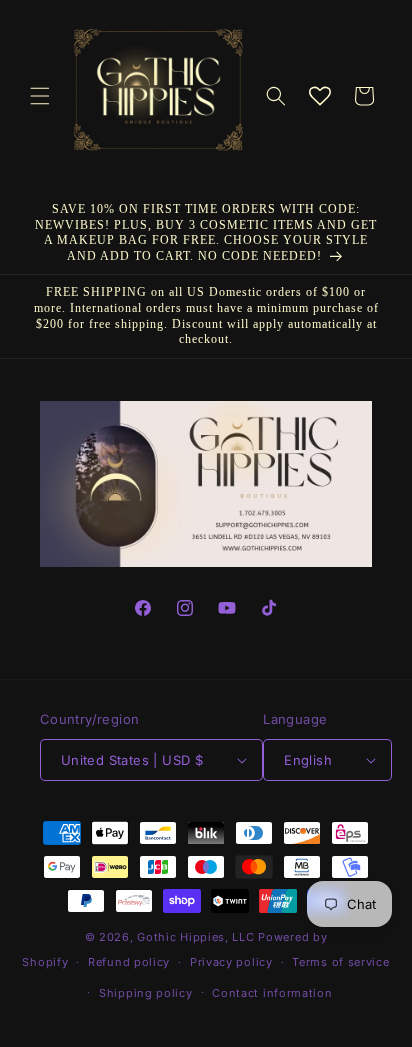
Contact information (272, 993)
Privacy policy (231, 962)
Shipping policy (146, 993)
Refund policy (129, 962)
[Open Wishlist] (320, 96)
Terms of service (340, 962)
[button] (40, 96)
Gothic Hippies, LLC (195, 937)
